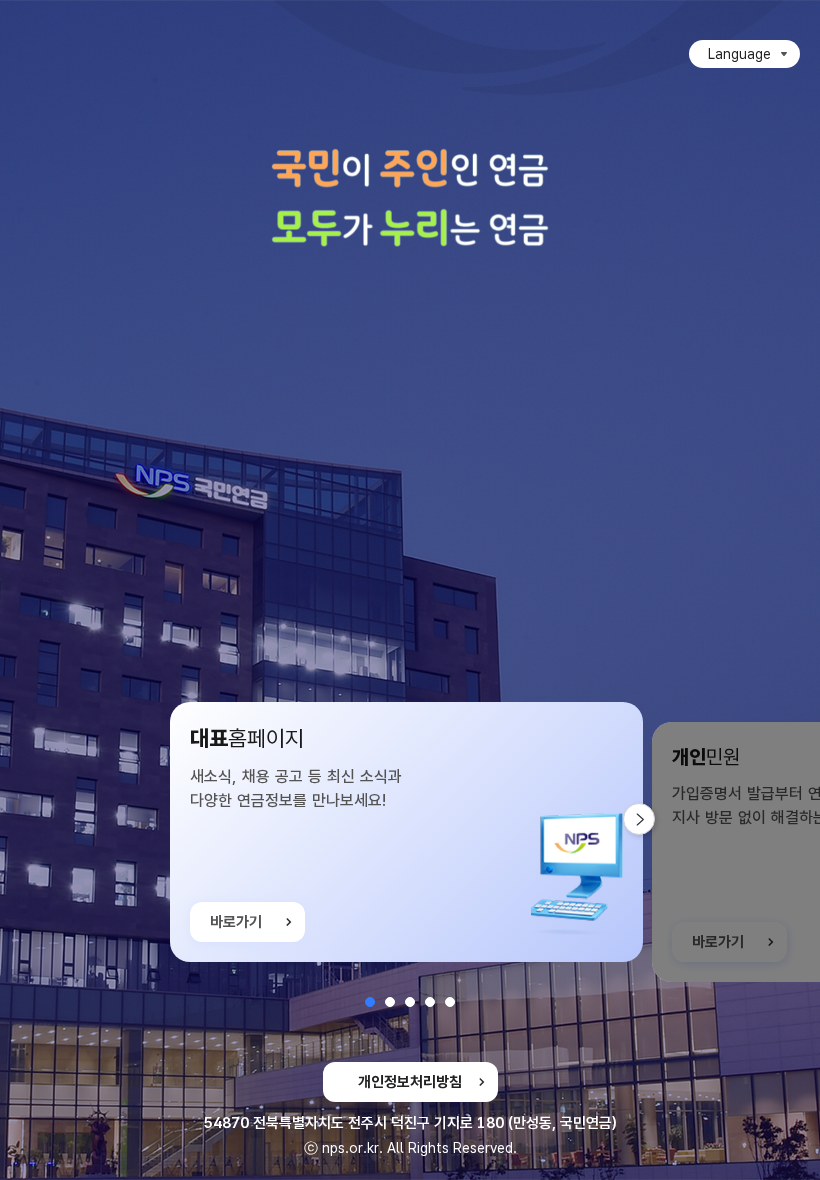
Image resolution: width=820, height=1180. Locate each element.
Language (739, 54)
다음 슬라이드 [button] (654, 819)
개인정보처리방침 (410, 1082)
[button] (370, 1002)
